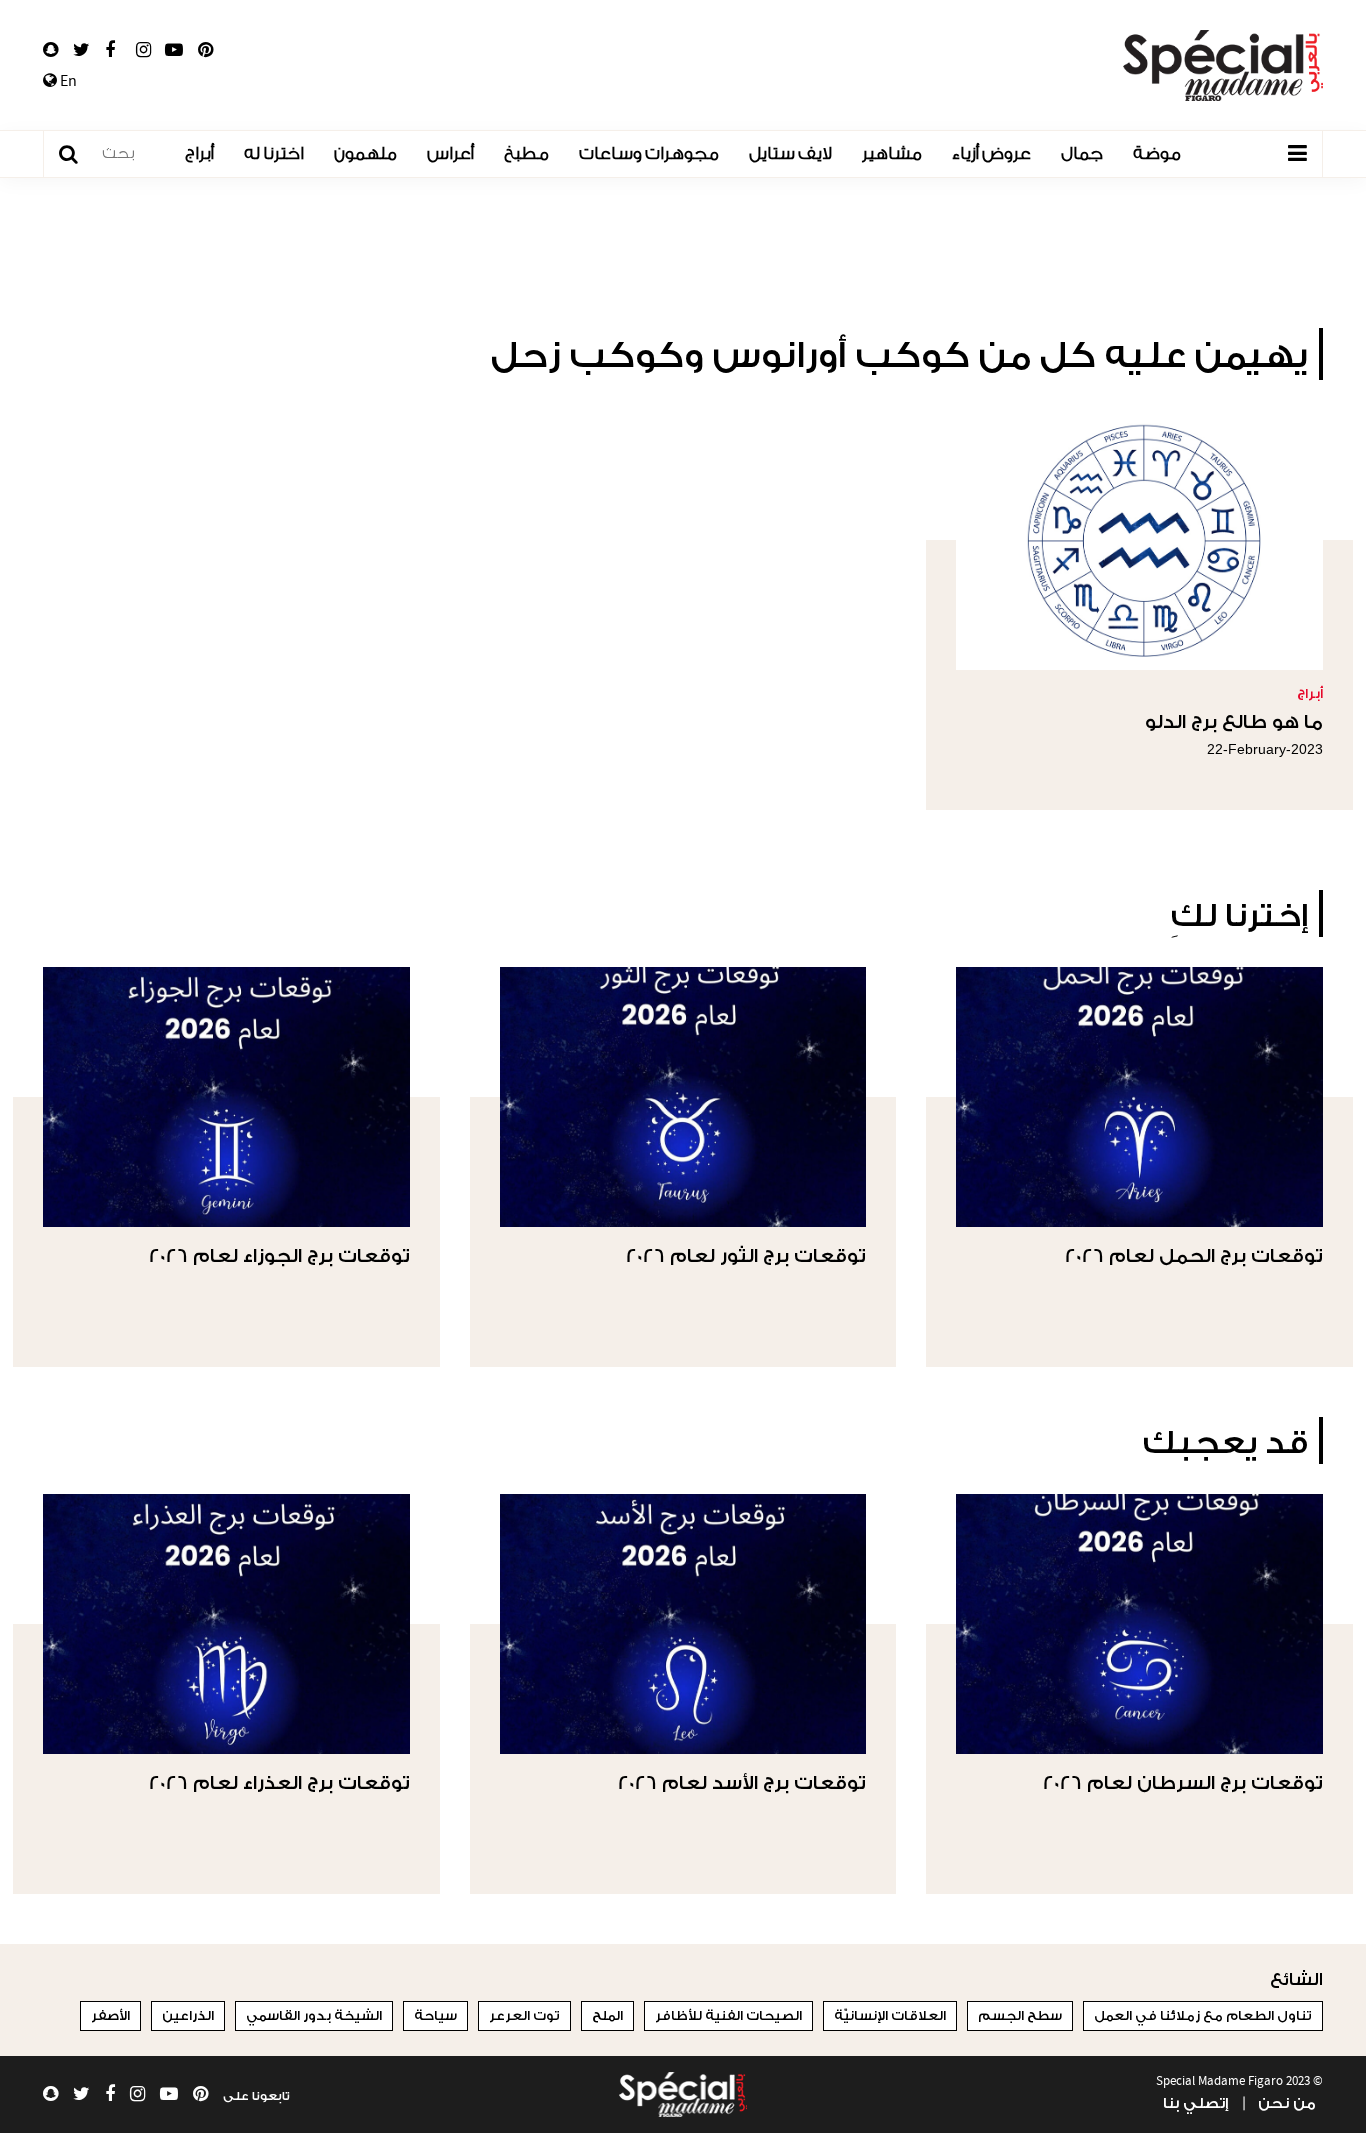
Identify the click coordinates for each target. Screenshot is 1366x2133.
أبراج (199, 153)
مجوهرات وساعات (649, 153)
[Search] (78, 154)
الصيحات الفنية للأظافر (728, 2015)
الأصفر (110, 2015)
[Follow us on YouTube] (174, 50)
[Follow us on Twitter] (81, 50)
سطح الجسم (1020, 2015)
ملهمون (365, 153)
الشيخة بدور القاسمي (314, 2015)
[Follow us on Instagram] (143, 50)
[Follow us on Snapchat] (50, 50)
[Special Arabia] (683, 2094)
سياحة (435, 2015)
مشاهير (892, 153)
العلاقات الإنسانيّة (890, 2015)
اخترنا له (274, 153)
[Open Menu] (1297, 154)
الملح (607, 2015)
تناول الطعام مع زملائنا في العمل (1203, 2015)
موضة (1157, 153)
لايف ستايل (790, 153)
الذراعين (188, 2015)
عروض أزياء (991, 153)
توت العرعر (524, 2015)
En (67, 81)
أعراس (450, 153)
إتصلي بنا (1195, 2103)
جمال (1082, 153)
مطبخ (526, 153)
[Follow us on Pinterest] (205, 50)
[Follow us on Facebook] (110, 50)
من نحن (1287, 2103)
